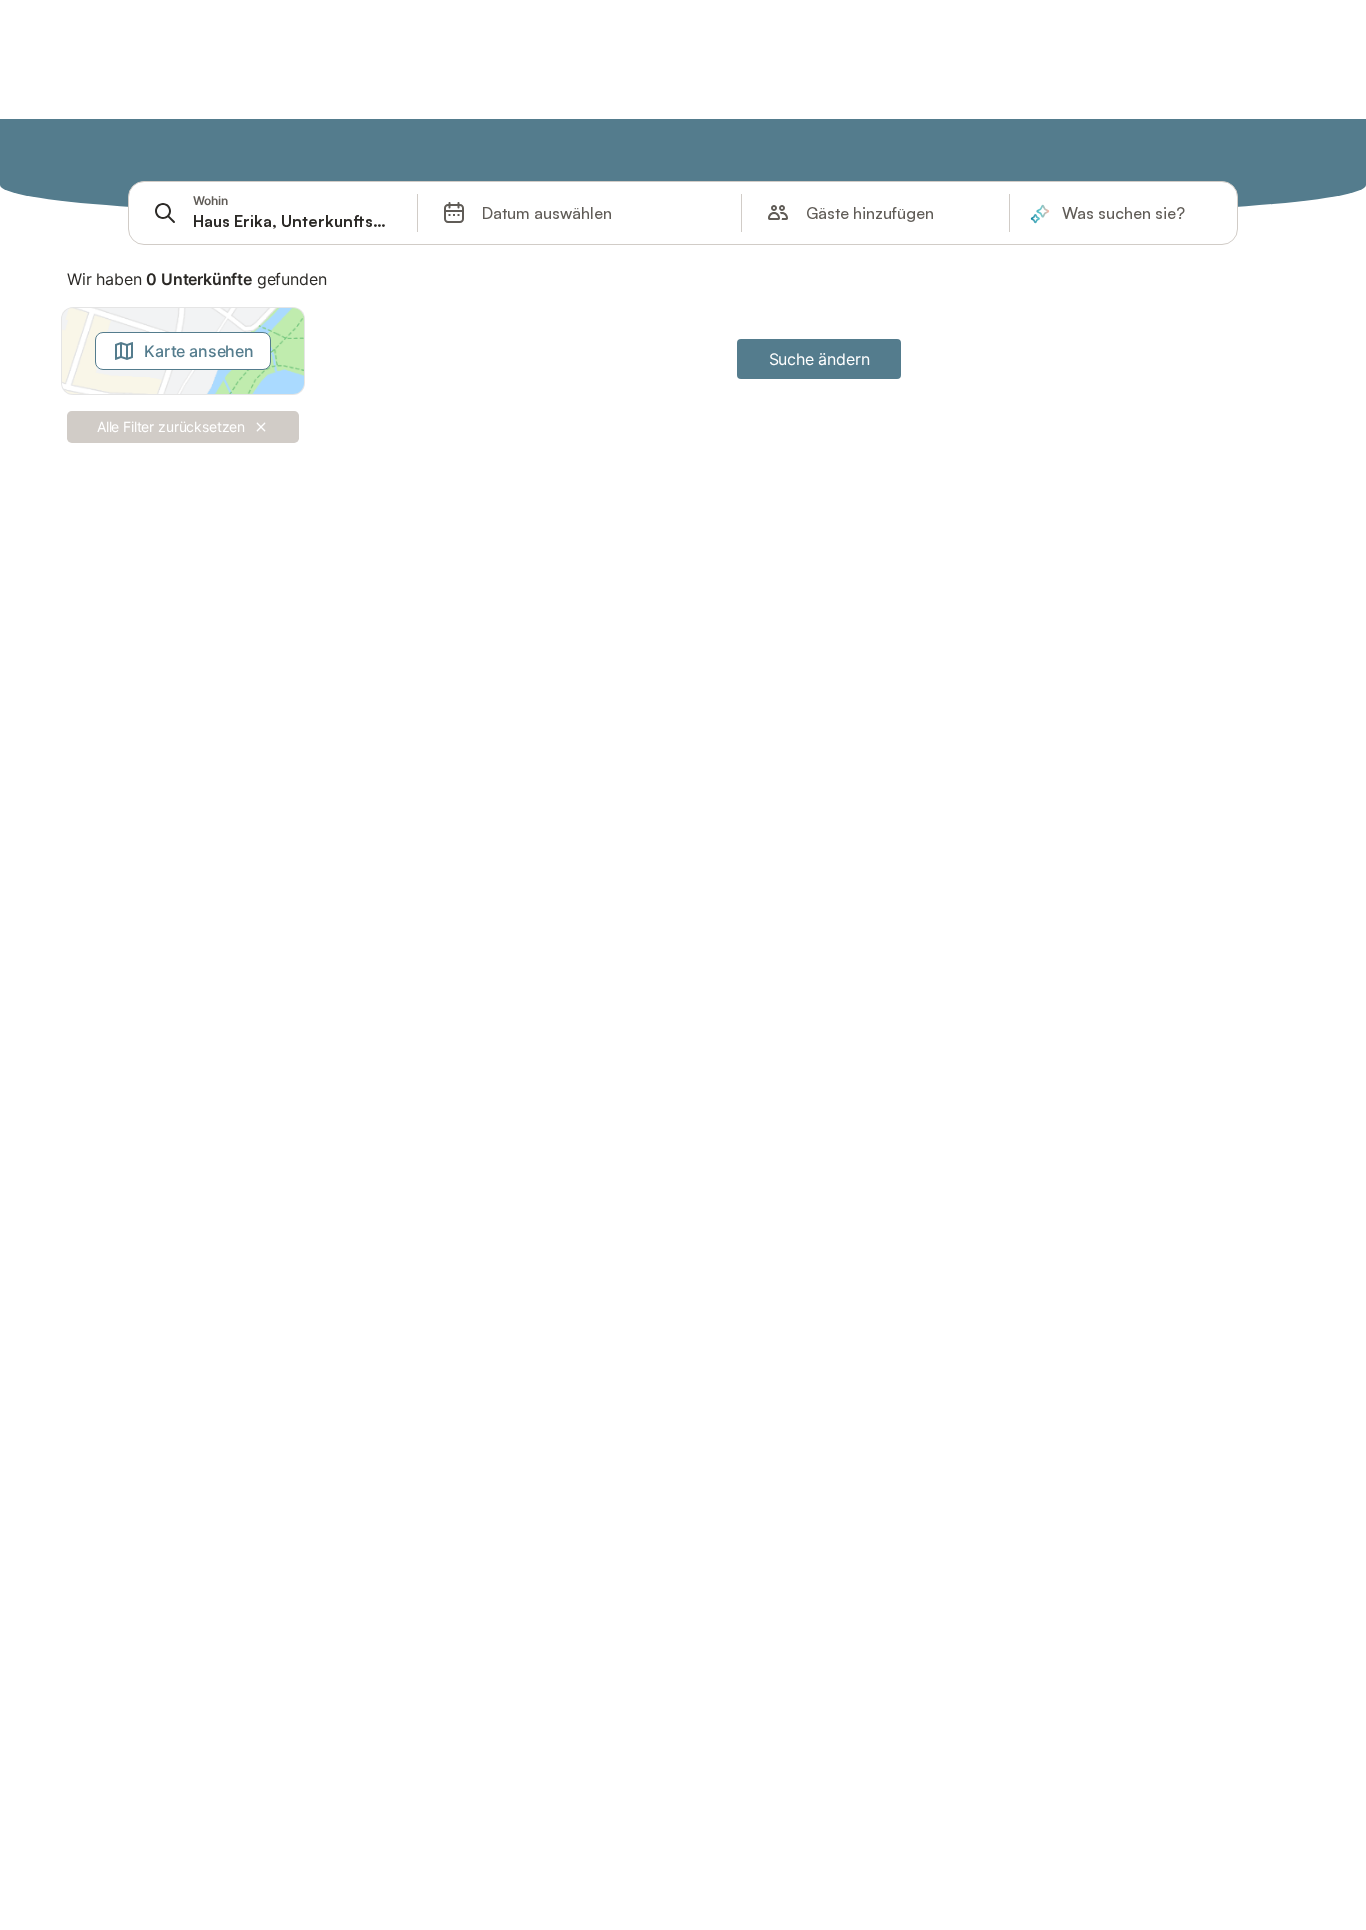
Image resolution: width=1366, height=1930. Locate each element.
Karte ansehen (199, 351)
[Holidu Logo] (158, 151)
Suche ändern (819, 359)
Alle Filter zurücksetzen (171, 426)
